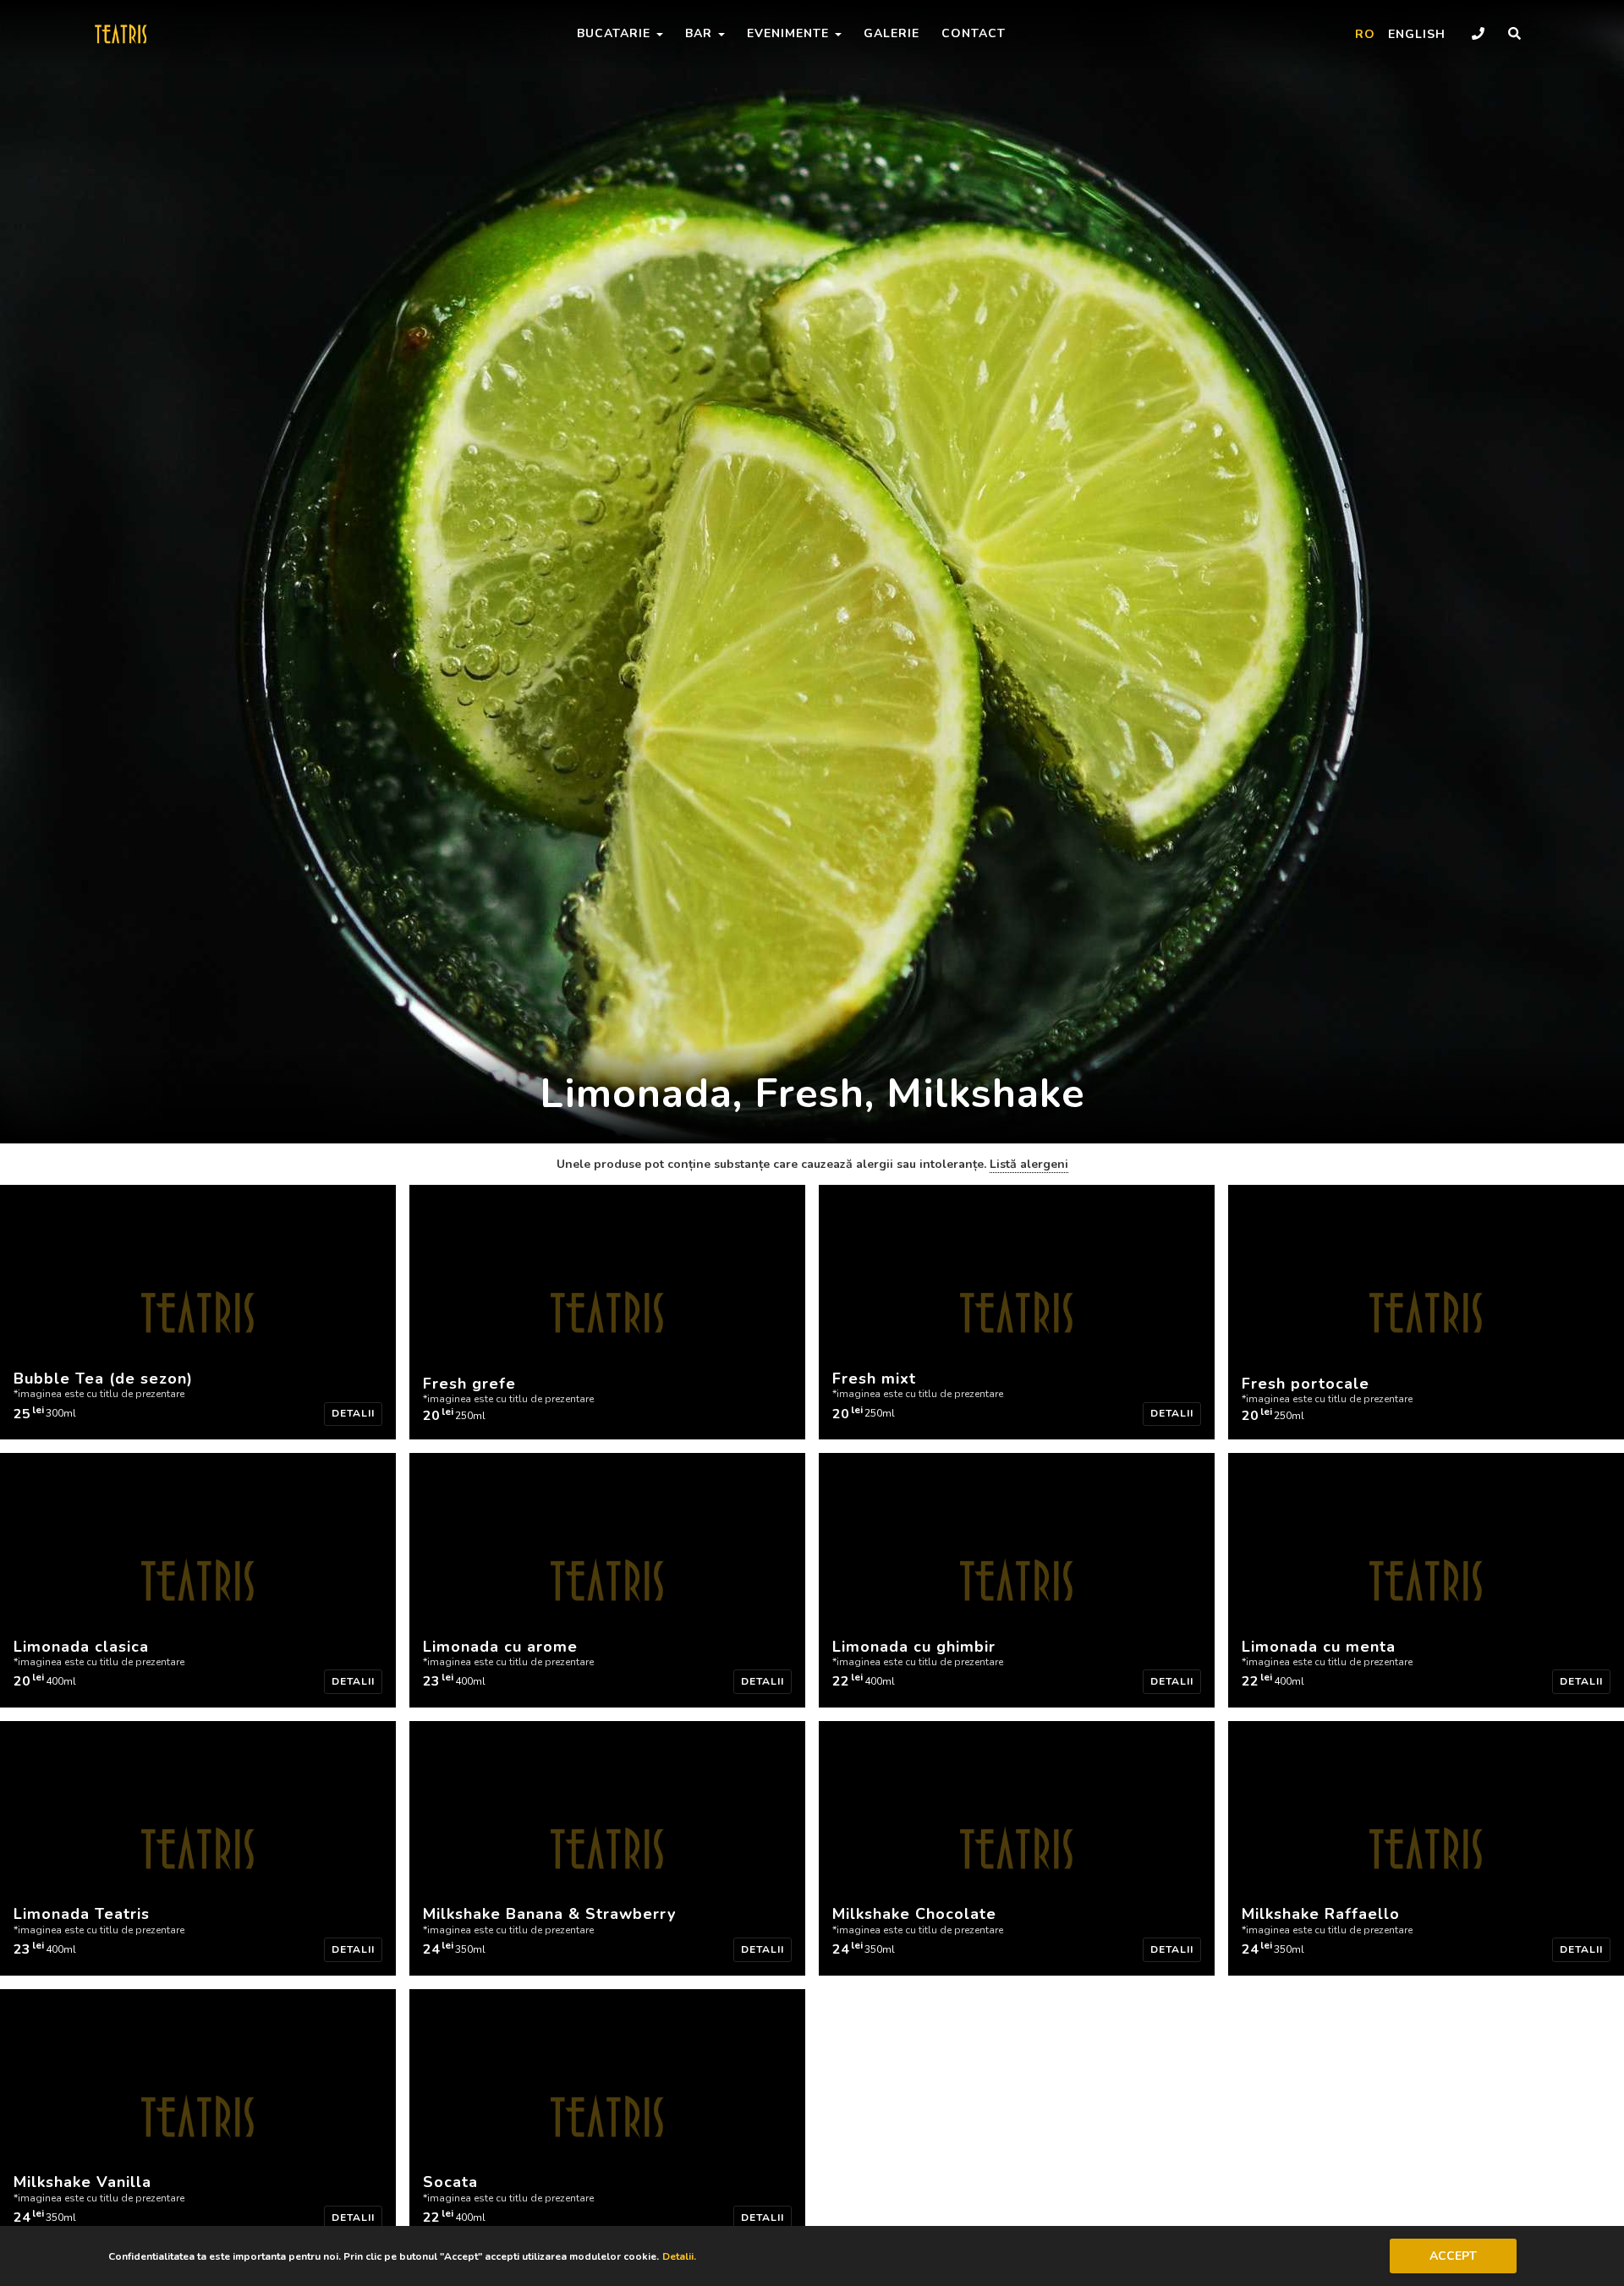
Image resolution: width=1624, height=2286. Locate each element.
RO (1365, 34)
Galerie (892, 33)
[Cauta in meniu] (1514, 34)
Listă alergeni (1029, 1164)
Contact (974, 33)
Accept (1453, 2256)
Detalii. (679, 2256)
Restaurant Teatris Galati (145, 34)
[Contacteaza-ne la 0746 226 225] (1478, 34)
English (1417, 34)
